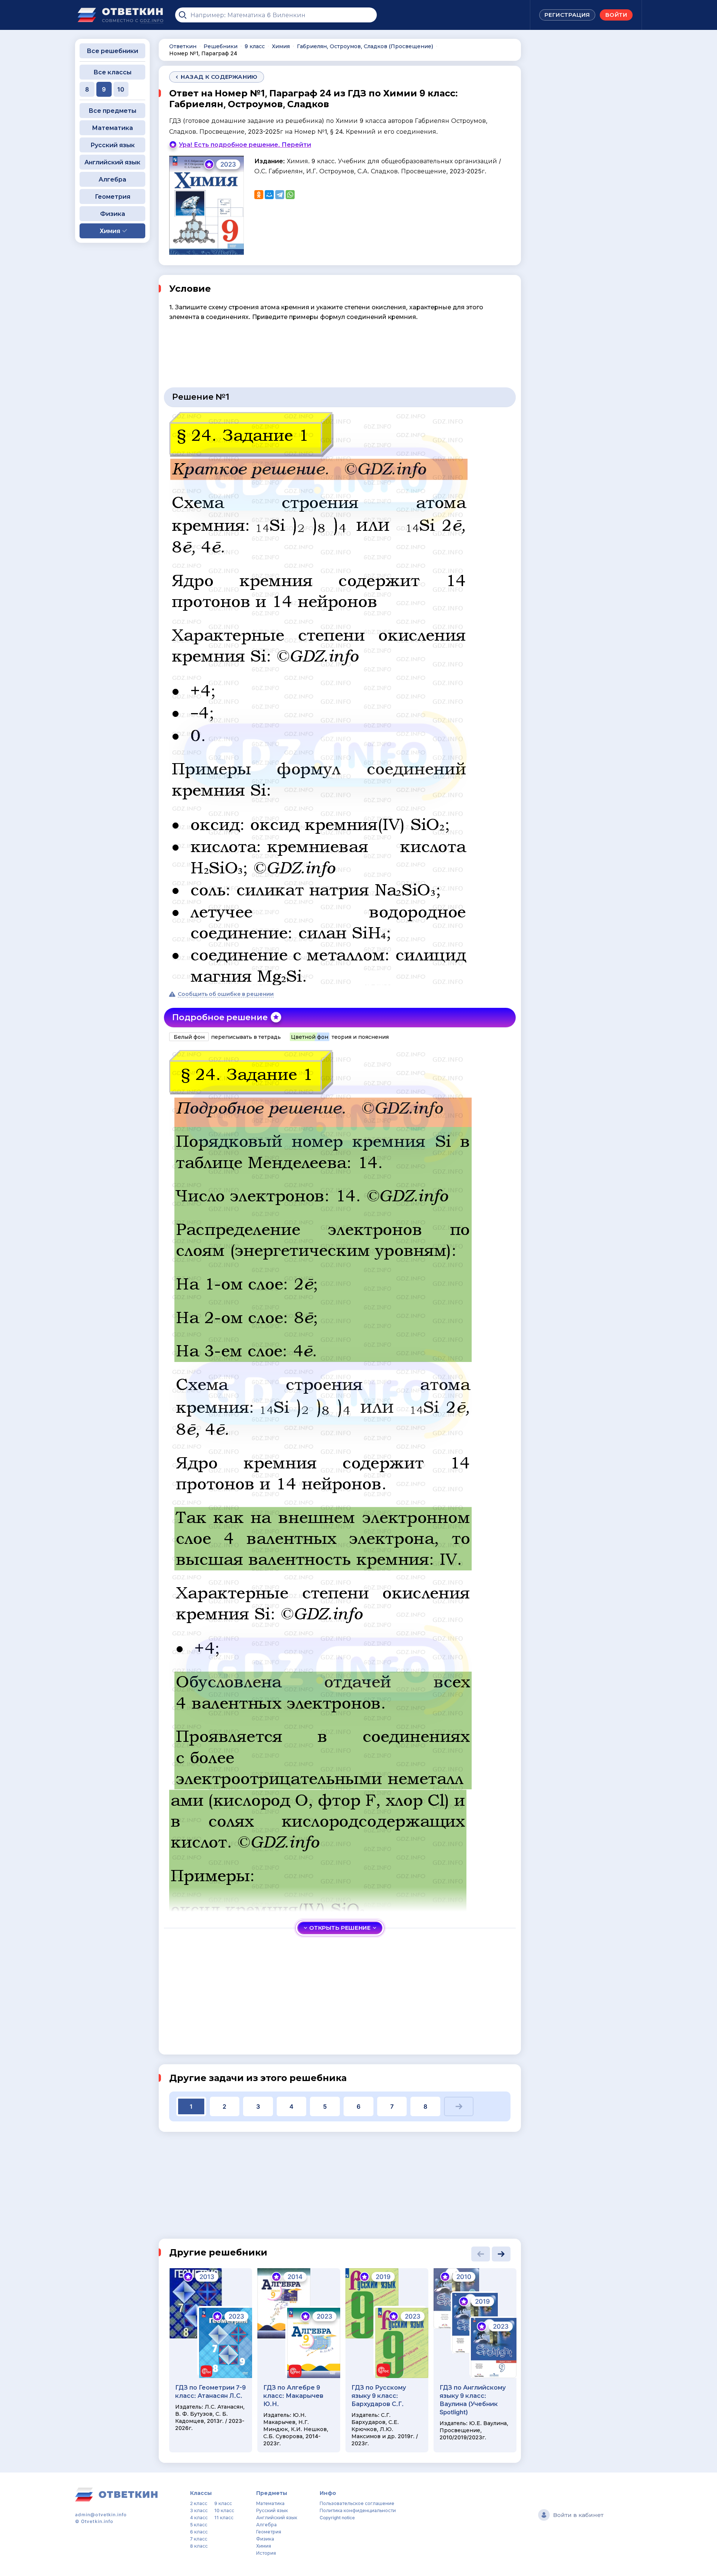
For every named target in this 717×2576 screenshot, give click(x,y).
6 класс (199, 2532)
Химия (264, 2546)
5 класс (199, 2525)
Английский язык (112, 162)
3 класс (199, 2510)
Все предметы (112, 111)
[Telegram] (280, 195)
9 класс (223, 2503)
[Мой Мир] (269, 195)
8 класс (199, 2546)
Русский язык (113, 145)
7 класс (199, 2539)
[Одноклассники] (259, 195)
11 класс (224, 2518)
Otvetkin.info (97, 2521)
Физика (113, 214)
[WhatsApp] (290, 195)
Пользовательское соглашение (357, 2503)
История (266, 2553)
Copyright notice (337, 2518)
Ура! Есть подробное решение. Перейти (245, 145)
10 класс (224, 2510)
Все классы (112, 72)
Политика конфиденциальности (358, 2510)
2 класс (199, 2503)
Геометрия (113, 196)
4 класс (199, 2518)
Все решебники (112, 51)
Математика (112, 128)
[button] (459, 2106)
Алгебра (112, 179)
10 (121, 89)
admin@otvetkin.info (101, 2515)
